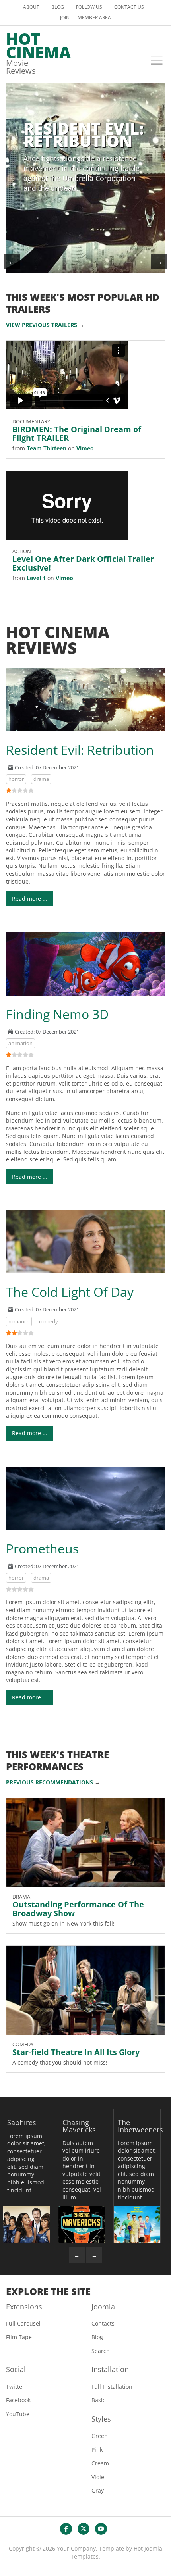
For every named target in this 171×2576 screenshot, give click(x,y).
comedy (49, 1321)
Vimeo (85, 448)
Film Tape (19, 2337)
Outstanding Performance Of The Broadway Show (78, 1909)
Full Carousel (23, 2323)
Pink (97, 2450)
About (31, 7)
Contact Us (129, 7)
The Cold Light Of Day (70, 1292)
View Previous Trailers (42, 325)
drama (41, 779)
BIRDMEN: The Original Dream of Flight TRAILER (77, 433)
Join (65, 18)
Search (101, 2351)
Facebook (18, 2400)
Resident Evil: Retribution (80, 750)
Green (100, 2436)
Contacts (103, 2323)
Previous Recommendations (50, 1782)
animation (20, 1043)
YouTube (18, 2414)
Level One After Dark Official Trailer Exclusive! (83, 563)
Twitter (15, 2387)
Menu (157, 60)
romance (19, 1321)
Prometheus (42, 1548)
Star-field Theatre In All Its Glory (76, 2052)
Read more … (29, 899)
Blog (58, 7)
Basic (98, 2400)
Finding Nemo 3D (57, 1014)
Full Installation (112, 2387)
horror (16, 779)
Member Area (94, 18)
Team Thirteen (47, 448)
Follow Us (89, 7)
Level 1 (36, 578)
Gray (98, 2490)
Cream (100, 2463)
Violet (99, 2477)
